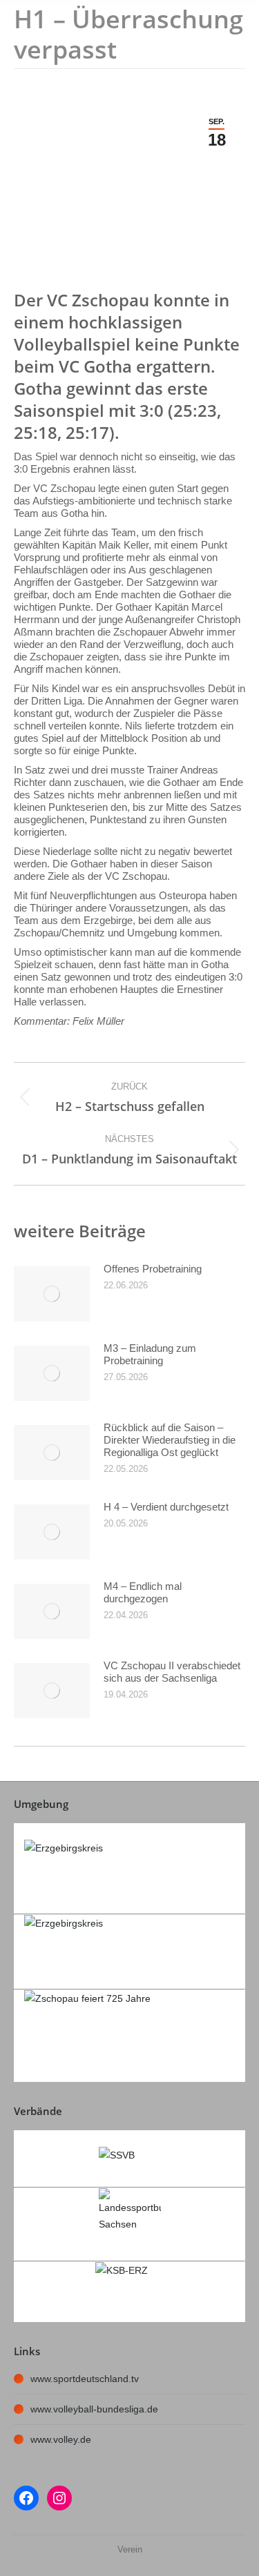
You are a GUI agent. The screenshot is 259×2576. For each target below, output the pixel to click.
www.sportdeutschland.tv (85, 2379)
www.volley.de (61, 2439)
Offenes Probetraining (153, 1269)
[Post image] (52, 1294)
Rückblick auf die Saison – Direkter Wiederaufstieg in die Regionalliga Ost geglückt (170, 1440)
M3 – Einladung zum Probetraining (150, 1354)
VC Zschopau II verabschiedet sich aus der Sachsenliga (172, 1672)
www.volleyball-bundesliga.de (94, 2409)
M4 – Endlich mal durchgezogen (143, 1592)
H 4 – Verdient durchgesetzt (166, 1507)
